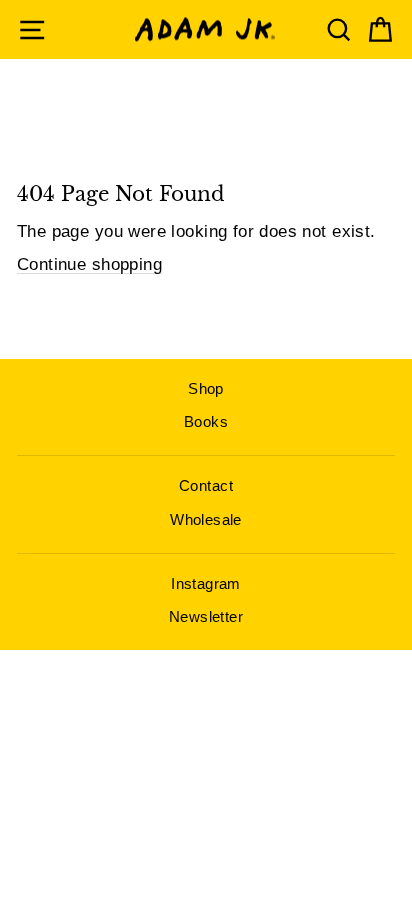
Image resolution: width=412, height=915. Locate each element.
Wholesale (206, 519)
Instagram (206, 583)
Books (206, 421)
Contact (206, 485)
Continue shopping (89, 264)
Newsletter (206, 616)
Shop (206, 388)
